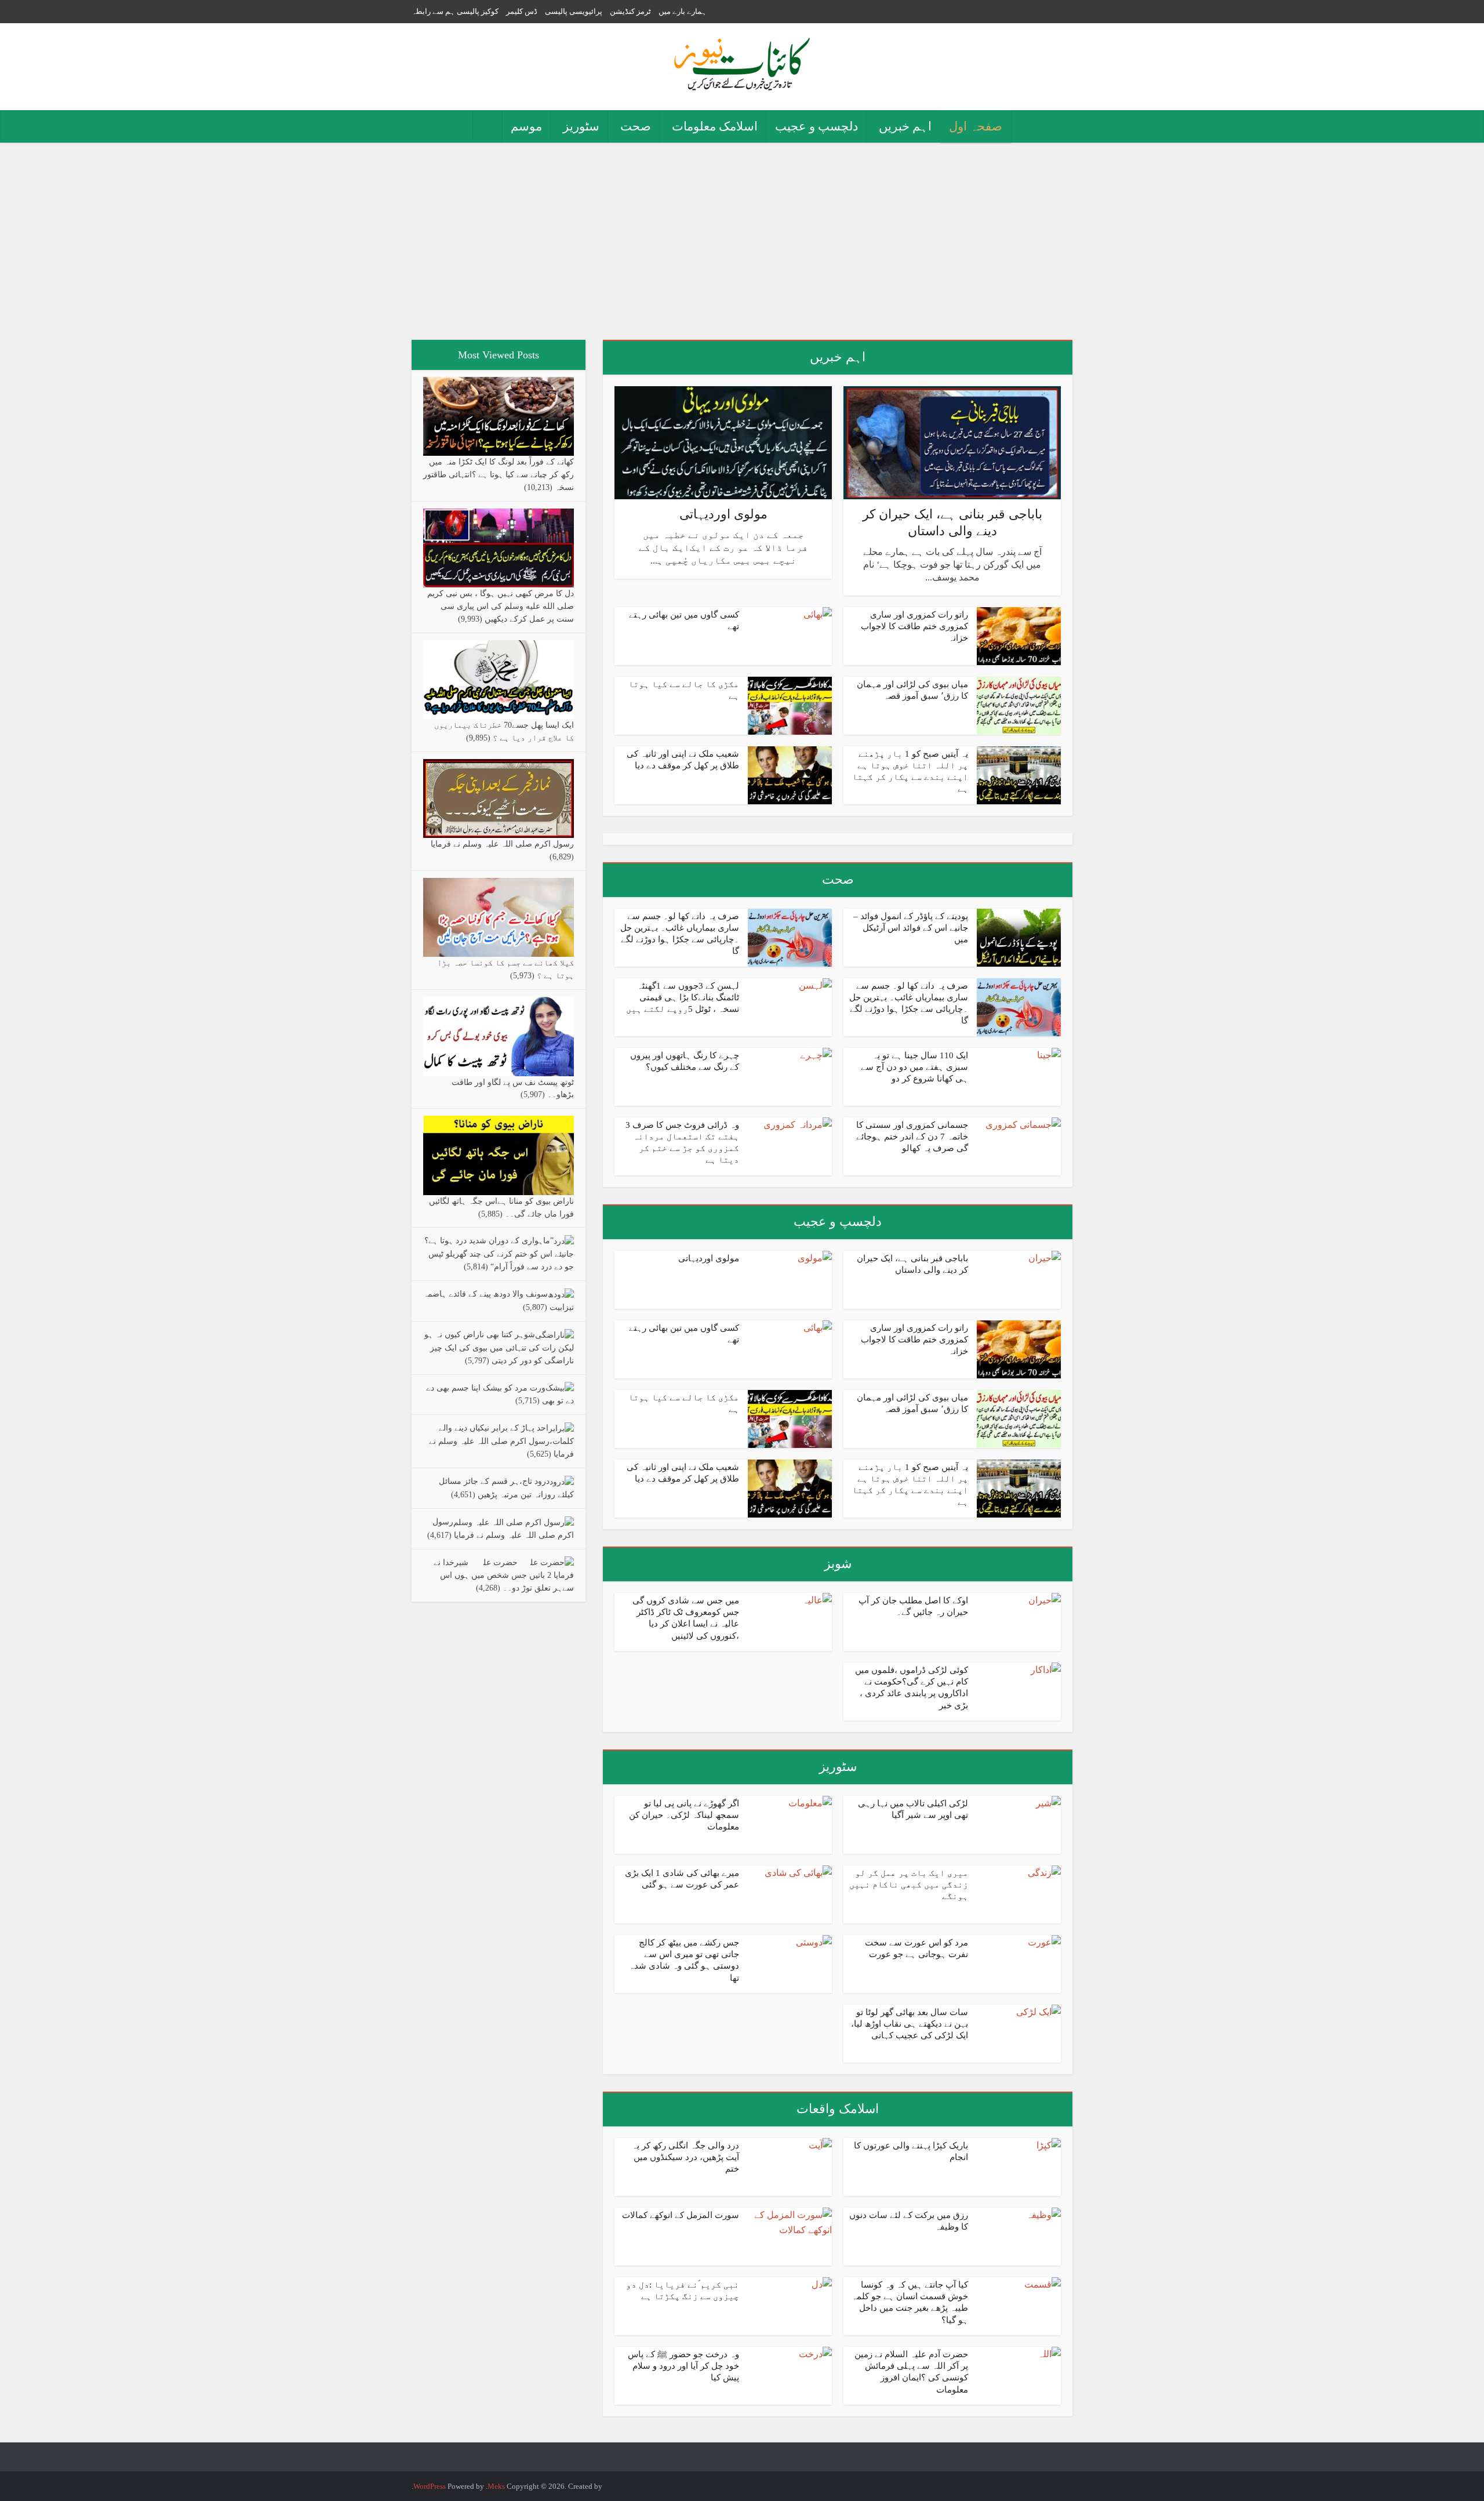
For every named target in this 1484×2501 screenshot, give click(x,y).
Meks (496, 2486)
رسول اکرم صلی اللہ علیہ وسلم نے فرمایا (502, 844)
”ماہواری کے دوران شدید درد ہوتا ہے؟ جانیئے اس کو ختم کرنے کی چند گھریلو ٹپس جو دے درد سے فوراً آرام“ (499, 1254)
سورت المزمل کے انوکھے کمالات (681, 2215)
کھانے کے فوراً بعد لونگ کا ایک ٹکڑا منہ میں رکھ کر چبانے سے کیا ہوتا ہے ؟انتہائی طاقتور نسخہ (499, 475)
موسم (526, 126)
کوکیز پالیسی (478, 11)
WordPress (430, 2486)
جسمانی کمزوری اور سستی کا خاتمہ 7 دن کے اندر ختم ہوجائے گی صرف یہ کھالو (912, 1137)
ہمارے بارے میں (683, 11)
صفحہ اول (976, 126)
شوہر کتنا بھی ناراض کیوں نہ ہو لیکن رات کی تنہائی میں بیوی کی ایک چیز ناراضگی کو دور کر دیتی (499, 1348)
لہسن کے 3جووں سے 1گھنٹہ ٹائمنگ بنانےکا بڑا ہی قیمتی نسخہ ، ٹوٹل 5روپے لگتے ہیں (683, 998)
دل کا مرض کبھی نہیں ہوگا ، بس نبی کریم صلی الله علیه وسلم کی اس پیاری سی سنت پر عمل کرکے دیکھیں (501, 606)
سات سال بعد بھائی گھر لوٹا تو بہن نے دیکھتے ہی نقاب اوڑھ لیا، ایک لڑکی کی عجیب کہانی (910, 2024)
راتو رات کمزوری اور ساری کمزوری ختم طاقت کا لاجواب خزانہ (914, 627)
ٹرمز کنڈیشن (630, 11)
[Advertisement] (742, 241)
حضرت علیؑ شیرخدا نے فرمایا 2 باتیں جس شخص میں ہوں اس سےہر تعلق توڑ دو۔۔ (504, 1576)
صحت (636, 126)
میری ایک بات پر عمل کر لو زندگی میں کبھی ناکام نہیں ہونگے (909, 1885)
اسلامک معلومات (715, 126)
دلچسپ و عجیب (816, 126)
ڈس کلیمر (522, 11)
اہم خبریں (905, 126)
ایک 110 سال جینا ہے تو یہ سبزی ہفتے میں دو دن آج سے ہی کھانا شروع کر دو (914, 1067)
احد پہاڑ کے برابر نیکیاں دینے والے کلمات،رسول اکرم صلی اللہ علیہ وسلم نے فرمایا (501, 1441)
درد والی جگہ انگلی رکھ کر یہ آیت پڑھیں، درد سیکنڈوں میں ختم (685, 2157)
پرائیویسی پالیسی (574, 11)
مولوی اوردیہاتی (723, 514)
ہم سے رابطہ (433, 11)
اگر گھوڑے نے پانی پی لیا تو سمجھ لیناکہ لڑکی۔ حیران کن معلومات (684, 1815)
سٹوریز (581, 126)
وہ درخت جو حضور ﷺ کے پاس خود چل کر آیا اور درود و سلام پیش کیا (683, 2366)
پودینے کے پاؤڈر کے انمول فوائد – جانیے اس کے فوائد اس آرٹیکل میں (911, 928)
